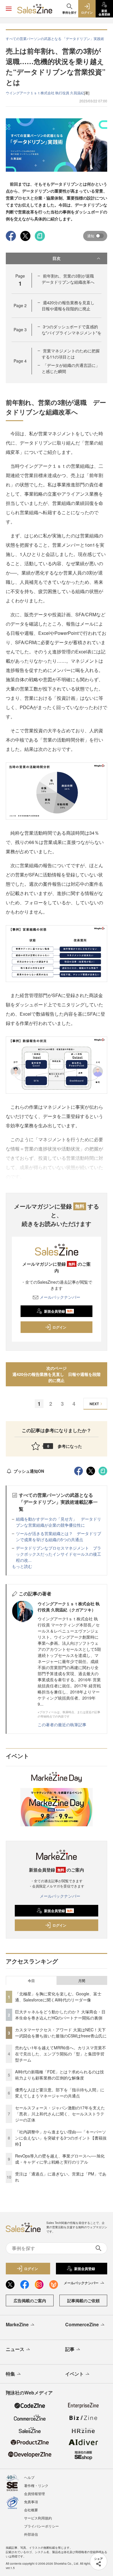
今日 (31, 1981)
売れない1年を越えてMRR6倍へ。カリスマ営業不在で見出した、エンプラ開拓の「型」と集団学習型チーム (61, 2054)
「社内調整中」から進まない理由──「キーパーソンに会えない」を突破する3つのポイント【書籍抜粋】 (61, 2138)
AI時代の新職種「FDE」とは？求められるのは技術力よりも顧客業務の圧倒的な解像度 (60, 2075)
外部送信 (31, 2534)
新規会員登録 (58, 1311)
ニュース (15, 2349)
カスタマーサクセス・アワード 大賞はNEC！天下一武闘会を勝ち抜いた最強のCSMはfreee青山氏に (61, 2033)
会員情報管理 (34, 2493)
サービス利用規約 (38, 2518)
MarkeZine (17, 2324)
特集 (10, 2374)
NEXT (94, 1404)
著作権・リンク (36, 2485)
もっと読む (22, 1566)
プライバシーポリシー (41, 2526)
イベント (74, 2374)
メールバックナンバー (60, 1297)
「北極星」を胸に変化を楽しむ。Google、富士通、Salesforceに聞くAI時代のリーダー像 (58, 1997)
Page (20, 305)
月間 (82, 1981)
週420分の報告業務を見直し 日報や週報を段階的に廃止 (70, 306)
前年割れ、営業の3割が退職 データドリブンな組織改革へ (70, 279)
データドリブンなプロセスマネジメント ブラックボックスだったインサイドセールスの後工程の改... (59, 1554)
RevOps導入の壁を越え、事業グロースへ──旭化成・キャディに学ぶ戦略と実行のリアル (60, 2159)
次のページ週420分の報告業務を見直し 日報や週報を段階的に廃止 (57, 1374)
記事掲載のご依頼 (83, 2300)
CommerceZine (82, 2324)
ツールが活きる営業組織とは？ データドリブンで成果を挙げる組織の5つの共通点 (59, 1536)
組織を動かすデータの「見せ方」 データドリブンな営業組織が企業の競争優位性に (59, 1522)
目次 (57, 258)
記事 (70, 2349)
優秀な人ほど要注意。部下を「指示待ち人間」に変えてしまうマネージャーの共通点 (60, 2093)
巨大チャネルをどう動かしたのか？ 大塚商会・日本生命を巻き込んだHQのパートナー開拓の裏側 (60, 2015)
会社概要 (31, 2510)
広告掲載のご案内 (30, 2300)
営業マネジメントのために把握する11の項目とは (71, 354)
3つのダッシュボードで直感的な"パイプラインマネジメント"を (72, 330)
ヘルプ (29, 2477)
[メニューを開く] (9, 9)
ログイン (59, 1327)
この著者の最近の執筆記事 (62, 1724)
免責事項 (31, 2502)
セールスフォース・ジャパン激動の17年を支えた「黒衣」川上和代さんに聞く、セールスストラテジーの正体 (60, 2114)
